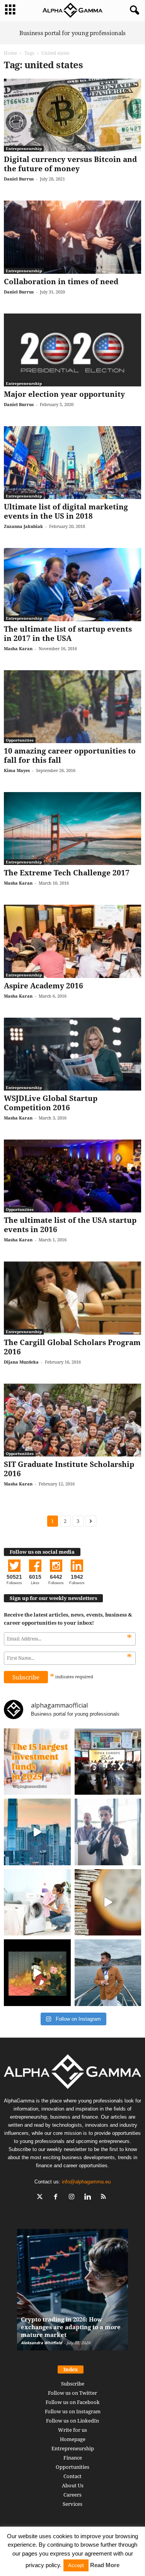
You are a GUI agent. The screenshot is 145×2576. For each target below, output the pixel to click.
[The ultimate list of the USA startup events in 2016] (72, 1176)
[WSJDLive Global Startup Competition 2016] (72, 1054)
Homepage (73, 2439)
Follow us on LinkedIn (72, 2421)
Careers (72, 2495)
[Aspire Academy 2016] (72, 941)
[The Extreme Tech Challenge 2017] (72, 829)
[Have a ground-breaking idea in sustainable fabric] (37, 1902)
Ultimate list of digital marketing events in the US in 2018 (66, 511)
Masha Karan (18, 648)
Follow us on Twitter (72, 2393)
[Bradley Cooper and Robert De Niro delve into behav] (108, 1902)
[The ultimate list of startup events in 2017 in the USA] (72, 584)
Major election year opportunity (64, 394)
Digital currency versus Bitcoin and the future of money (70, 164)
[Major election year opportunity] (72, 350)
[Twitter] (42, 2198)
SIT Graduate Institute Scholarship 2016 (69, 1469)
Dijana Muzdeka (21, 1362)
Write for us (72, 2430)
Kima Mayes (17, 770)
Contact (72, 2476)
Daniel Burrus (19, 179)
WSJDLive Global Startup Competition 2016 (51, 1103)
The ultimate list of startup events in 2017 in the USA (68, 634)
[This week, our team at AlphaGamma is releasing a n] (108, 1973)
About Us (73, 2485)
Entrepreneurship (24, 148)
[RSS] (104, 2198)
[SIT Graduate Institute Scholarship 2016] (72, 1420)
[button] (133, 10)
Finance (73, 2458)
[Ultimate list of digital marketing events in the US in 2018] (72, 463)
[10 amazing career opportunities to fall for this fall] (72, 707)
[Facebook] (57, 2198)
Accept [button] (76, 2565)
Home (10, 53)
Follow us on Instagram (73, 2411)
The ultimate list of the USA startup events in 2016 (70, 1225)
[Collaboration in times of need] (72, 237)
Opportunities (20, 740)
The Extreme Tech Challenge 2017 (67, 873)
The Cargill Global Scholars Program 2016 (72, 1347)
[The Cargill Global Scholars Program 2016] (72, 1298)
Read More (105, 2565)
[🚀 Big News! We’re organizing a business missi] (37, 1832)
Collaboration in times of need (61, 282)
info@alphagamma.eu (86, 2182)
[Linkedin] (89, 2198)
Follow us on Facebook (73, 2402)
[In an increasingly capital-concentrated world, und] (37, 1762)
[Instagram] (73, 2198)
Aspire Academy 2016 (43, 986)
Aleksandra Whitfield (41, 2343)
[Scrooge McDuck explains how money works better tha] (37, 1973)
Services (72, 2504)
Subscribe (73, 2384)
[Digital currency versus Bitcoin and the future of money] (72, 115)
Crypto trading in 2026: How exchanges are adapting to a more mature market (71, 2327)
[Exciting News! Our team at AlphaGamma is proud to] (108, 1762)
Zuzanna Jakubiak (23, 526)
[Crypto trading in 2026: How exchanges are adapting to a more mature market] (72, 2294)
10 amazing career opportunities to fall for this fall (70, 755)
